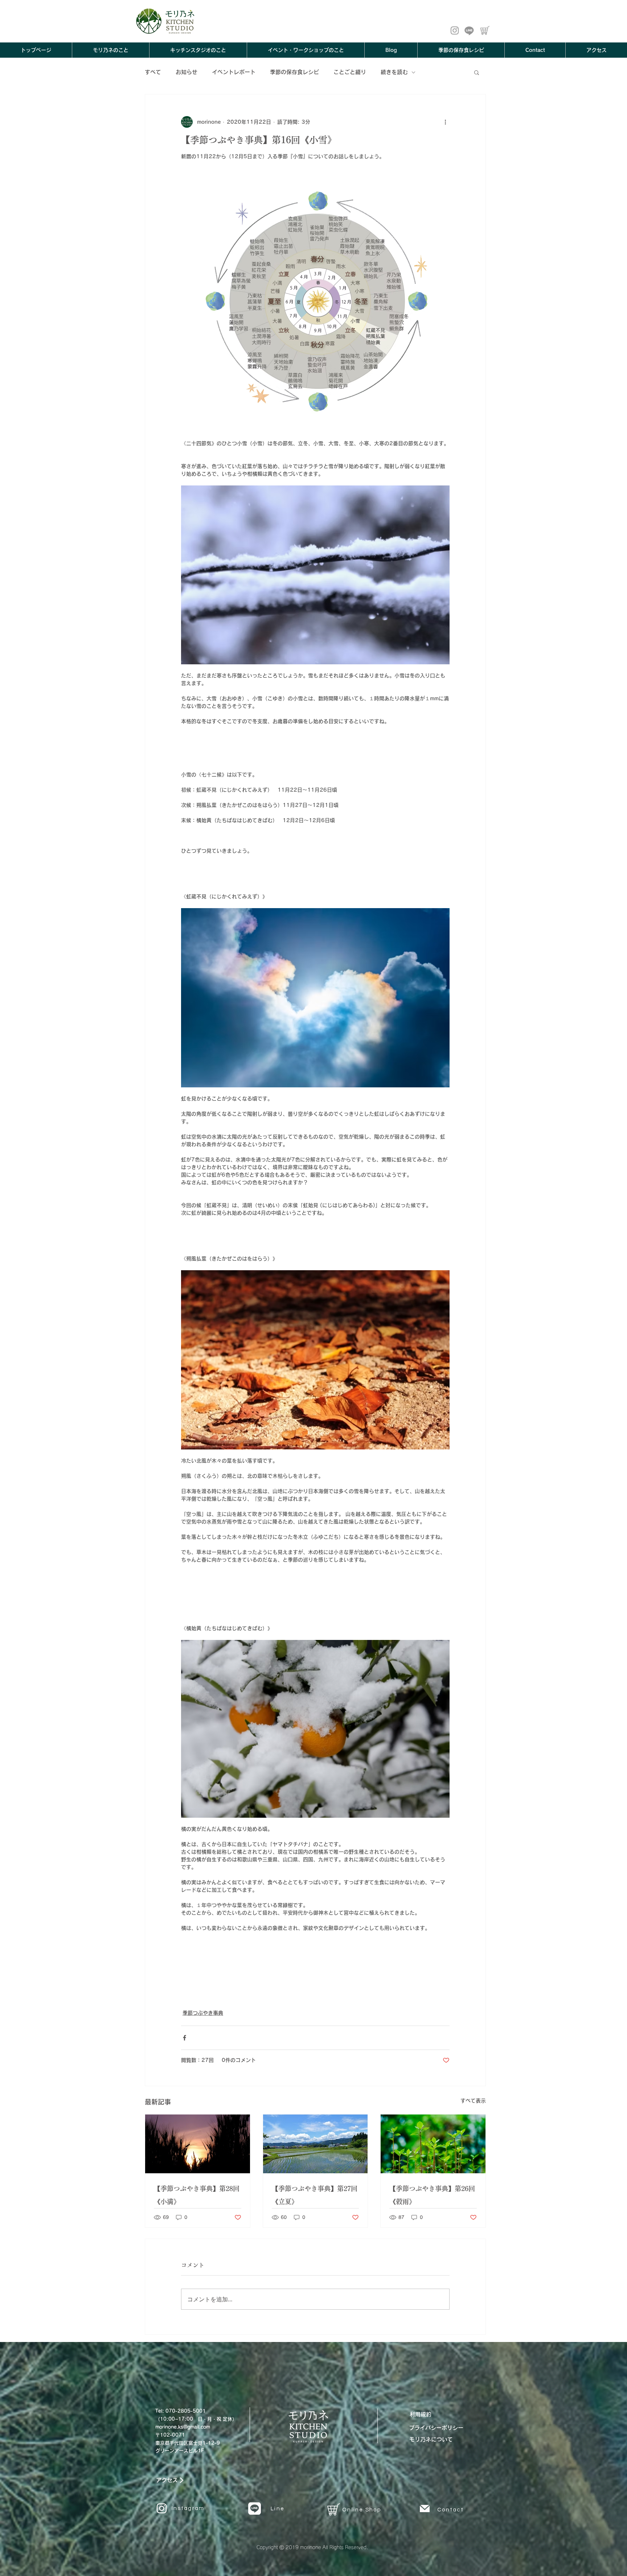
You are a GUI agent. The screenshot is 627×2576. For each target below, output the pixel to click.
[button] (477, 72)
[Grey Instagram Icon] (455, 30)
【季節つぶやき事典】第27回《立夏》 (315, 2195)
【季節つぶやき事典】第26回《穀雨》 (432, 2195)
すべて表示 (473, 2101)
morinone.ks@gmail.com (183, 2427)
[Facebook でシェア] (185, 2038)
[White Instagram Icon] (162, 2508)
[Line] (469, 30)
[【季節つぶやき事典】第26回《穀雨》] (433, 2144)
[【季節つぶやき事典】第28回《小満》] (198, 2144)
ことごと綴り (350, 72)
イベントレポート (234, 72)
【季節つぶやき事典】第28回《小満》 (197, 2195)
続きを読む (394, 72)
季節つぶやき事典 (203, 2013)
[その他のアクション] (445, 122)
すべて (153, 72)
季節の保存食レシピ (294, 72)
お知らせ (187, 72)
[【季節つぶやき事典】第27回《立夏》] (315, 2144)
